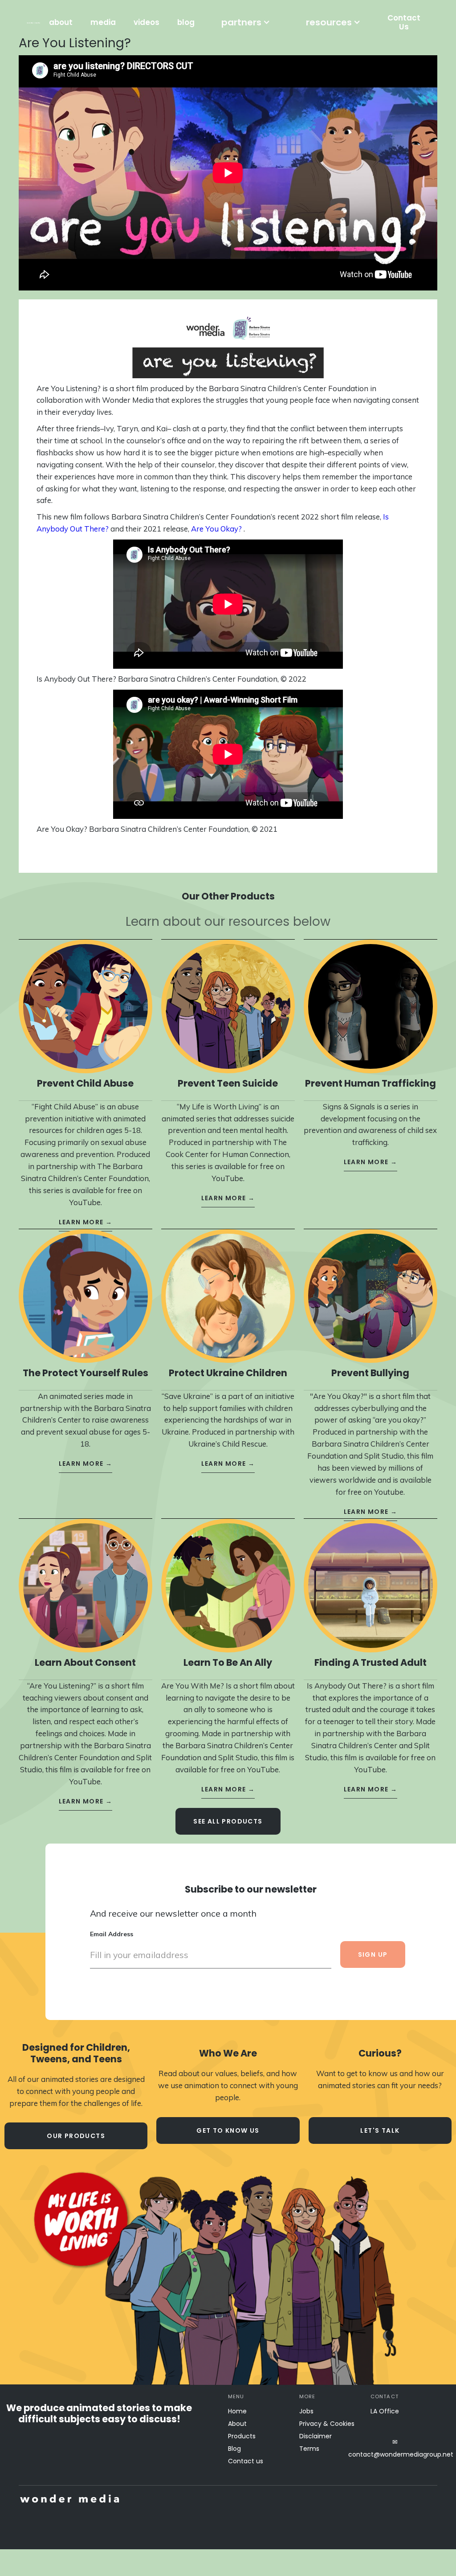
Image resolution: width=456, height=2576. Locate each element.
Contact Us (404, 22)
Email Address (112, 1934)
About (237, 2424)
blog (186, 22)
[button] (246, 22)
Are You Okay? (216, 529)
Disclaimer (316, 2436)
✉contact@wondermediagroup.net (395, 2448)
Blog (234, 2449)
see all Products (228, 1821)
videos (147, 22)
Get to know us (228, 2130)
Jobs (306, 2411)
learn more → (86, 1222)
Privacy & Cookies (327, 2424)
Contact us (246, 2461)
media (103, 22)
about (61, 22)
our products (76, 2136)
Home (237, 2411)
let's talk (380, 2130)
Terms (309, 2449)
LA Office (385, 2411)
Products (242, 2436)
